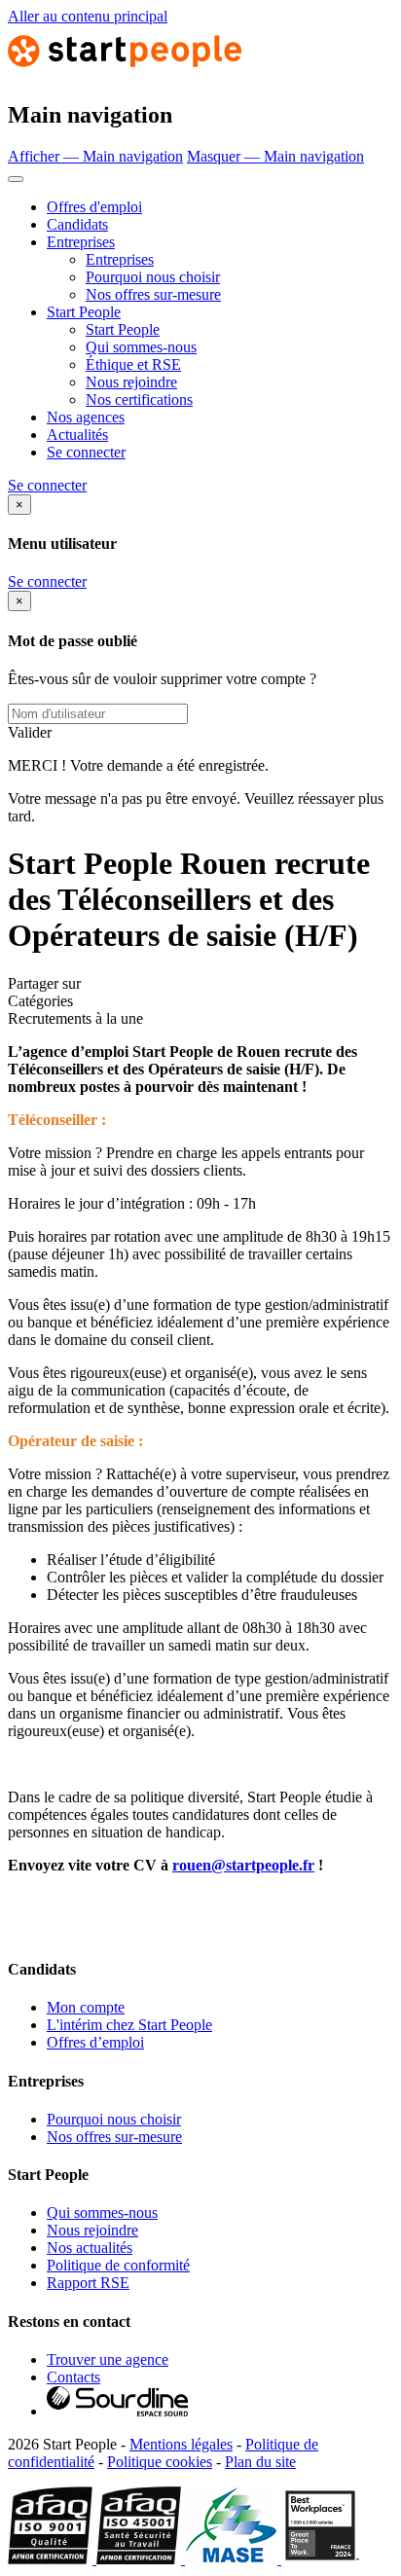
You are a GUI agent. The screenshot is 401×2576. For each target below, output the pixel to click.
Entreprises (81, 242)
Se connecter (86, 452)
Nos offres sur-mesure (153, 294)
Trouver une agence (108, 2359)
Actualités (77, 435)
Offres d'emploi (94, 207)
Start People (84, 312)
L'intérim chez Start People (129, 2025)
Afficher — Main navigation (95, 156)
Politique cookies (160, 2462)
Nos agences (86, 417)
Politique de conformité (118, 2265)
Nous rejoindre (131, 382)
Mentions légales (181, 2444)
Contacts (73, 2377)
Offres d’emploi (95, 2042)
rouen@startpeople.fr (243, 1865)
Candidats (77, 224)
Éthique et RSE (133, 364)
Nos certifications (139, 399)
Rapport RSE (88, 2283)
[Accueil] (125, 73)
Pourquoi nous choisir (153, 277)
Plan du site (260, 2462)
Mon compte (86, 2007)
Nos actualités (90, 2248)
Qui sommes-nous (141, 347)
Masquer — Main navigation (275, 156)
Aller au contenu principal (88, 16)
